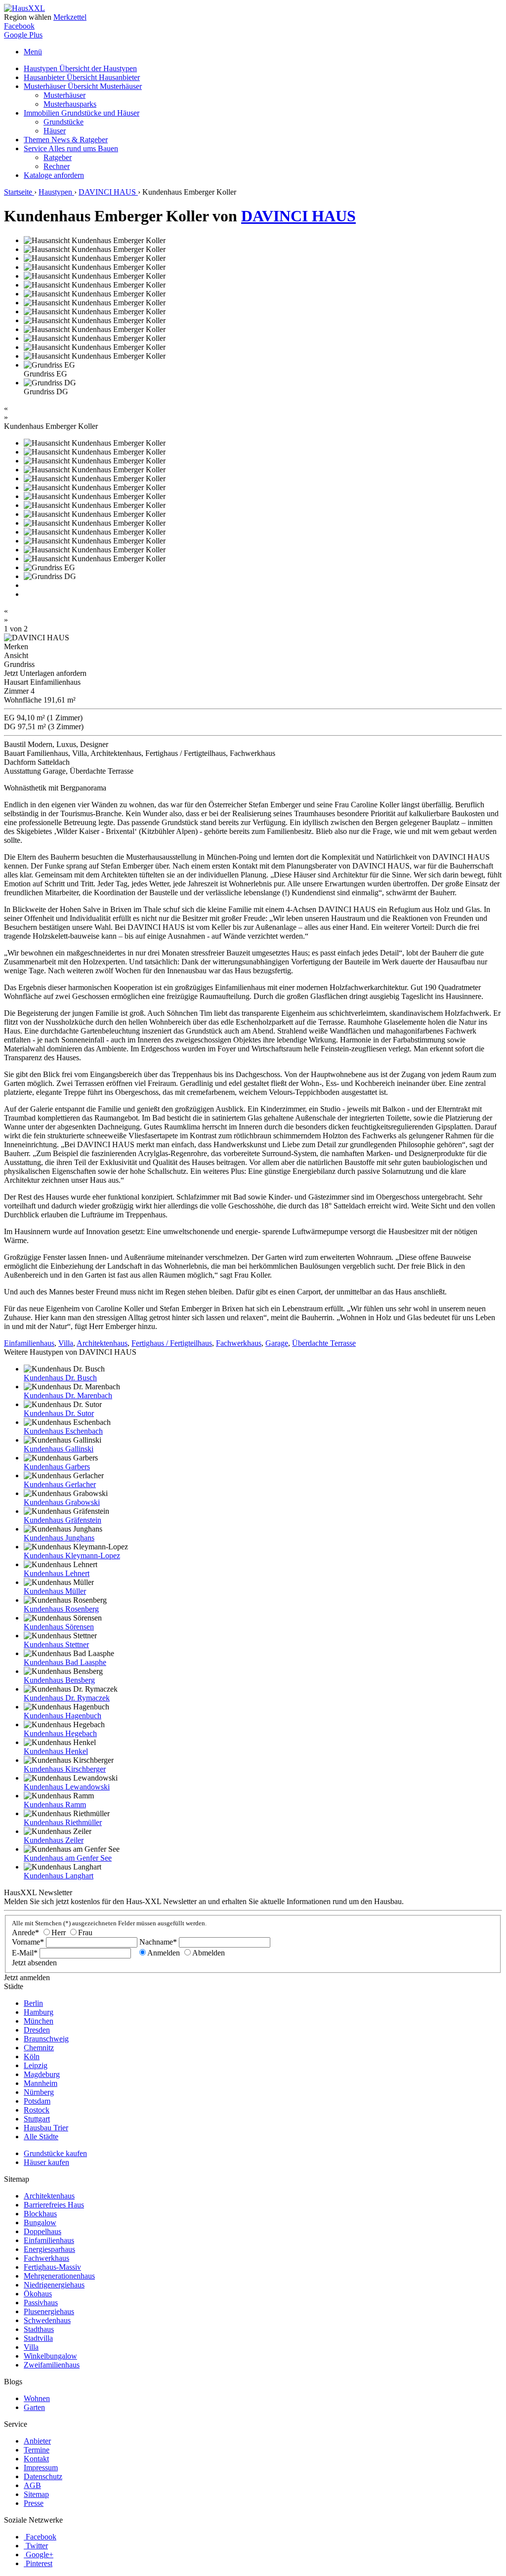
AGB (32, 2485)
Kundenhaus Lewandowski (67, 1787)
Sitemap (36, 2494)
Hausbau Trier (46, 2128)
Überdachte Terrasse (324, 1343)
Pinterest (39, 2563)
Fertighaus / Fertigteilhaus (172, 1343)
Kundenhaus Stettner (56, 1644)
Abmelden (209, 1953)
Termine (37, 2450)
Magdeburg (42, 2074)
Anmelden (164, 1953)
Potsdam (37, 2101)
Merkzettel (70, 17)
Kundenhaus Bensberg (59, 1680)
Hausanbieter (82, 77)
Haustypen (80, 68)
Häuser (55, 131)
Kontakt (36, 2459)
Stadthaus (39, 2329)
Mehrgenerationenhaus (59, 2276)
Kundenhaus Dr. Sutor (59, 1413)
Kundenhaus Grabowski (62, 1502)
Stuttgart (37, 2119)
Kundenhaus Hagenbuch (63, 1716)
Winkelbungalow (50, 2356)
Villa (66, 1343)
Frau (85, 1932)
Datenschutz (43, 2476)
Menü (33, 52)
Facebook (19, 26)
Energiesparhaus (49, 2249)
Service (71, 148)
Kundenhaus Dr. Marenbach (68, 1395)
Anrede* (25, 1932)
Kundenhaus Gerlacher (60, 1484)
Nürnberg (39, 2092)
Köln (32, 2057)
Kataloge (54, 175)
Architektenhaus (102, 1343)
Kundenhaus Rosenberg (61, 1609)
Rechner (57, 166)
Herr (59, 1932)
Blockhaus (40, 2214)
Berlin (33, 2003)
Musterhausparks (70, 104)
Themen (66, 140)
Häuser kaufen (46, 2162)
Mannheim (41, 2083)
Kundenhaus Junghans (59, 1538)
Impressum (41, 2468)
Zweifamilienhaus (52, 2365)
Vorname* (28, 1942)
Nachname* (158, 1942)
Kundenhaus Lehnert (57, 1573)
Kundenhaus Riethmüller (63, 1822)
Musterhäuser (83, 86)
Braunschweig (46, 2039)
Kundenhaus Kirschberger (65, 1769)
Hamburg (39, 2012)
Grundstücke (63, 122)
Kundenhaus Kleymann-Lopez (72, 1556)
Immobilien (82, 113)
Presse (34, 2503)
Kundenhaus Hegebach (60, 1733)
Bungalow (40, 2223)
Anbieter (37, 2441)
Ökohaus (38, 2294)
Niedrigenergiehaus (54, 2285)
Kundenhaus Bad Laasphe (65, 1662)
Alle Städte (41, 2137)
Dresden (37, 2030)
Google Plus (23, 35)
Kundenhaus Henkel (56, 1751)
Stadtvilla (38, 2338)
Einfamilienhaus (29, 1343)
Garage (277, 1343)
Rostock (37, 2110)
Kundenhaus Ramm (55, 1805)
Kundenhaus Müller (55, 1591)
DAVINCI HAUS (298, 216)
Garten (34, 2407)
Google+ (40, 2555)
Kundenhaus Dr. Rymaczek (67, 1698)
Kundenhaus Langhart (59, 1876)
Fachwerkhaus (239, 1343)
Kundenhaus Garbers (57, 1467)
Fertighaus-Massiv (52, 2267)
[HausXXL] (24, 8)
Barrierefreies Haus (54, 2205)
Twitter (37, 2546)
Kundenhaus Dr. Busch (60, 1378)
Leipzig (36, 2065)
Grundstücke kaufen (55, 2153)
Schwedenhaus (47, 2320)
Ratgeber (58, 157)
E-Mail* (25, 1953)
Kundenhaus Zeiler (54, 1840)
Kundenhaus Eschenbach (63, 1431)
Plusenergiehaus (49, 2311)
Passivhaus (41, 2303)
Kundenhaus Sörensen (59, 1627)
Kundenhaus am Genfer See (68, 1858)
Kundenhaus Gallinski (59, 1449)
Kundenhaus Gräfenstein (63, 1520)
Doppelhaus (42, 2231)
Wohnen (37, 2398)
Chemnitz (39, 2048)
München (39, 2021)
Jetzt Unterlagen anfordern (45, 673)
